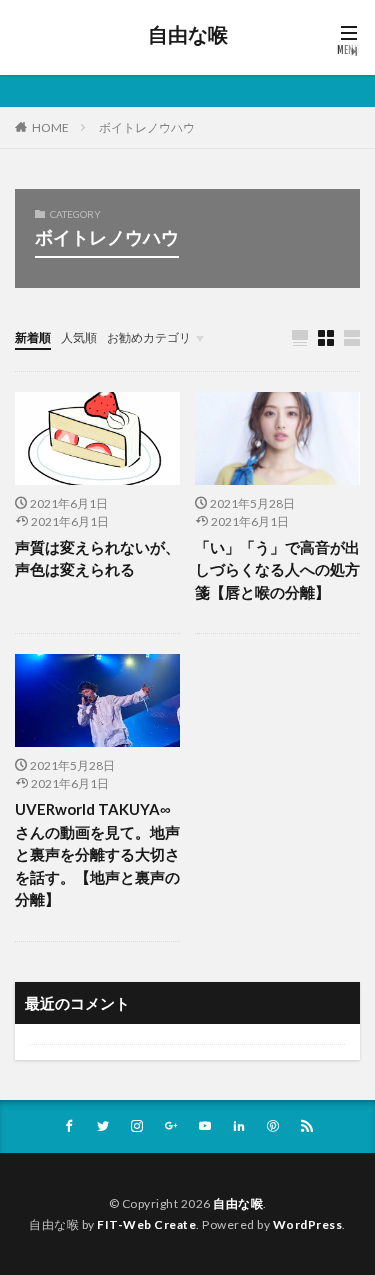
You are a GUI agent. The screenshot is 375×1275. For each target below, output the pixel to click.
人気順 (79, 337)
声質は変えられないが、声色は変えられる (97, 558)
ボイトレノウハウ (147, 127)
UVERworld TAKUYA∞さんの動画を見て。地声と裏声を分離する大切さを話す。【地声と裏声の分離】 (97, 854)
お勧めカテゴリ (149, 337)
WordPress (308, 1224)
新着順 (33, 337)
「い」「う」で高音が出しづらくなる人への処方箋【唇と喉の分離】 (277, 569)
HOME (50, 127)
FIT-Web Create (146, 1224)
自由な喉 (188, 35)
